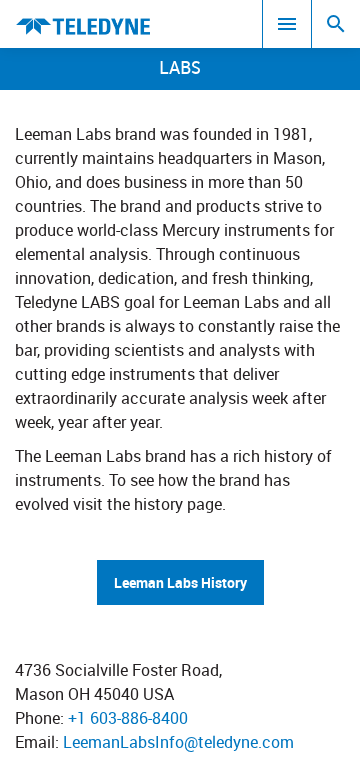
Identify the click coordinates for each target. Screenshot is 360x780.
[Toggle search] (336, 24)
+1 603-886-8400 (128, 718)
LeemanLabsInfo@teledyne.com (178, 742)
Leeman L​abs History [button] (180, 582)
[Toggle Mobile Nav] (287, 24)
